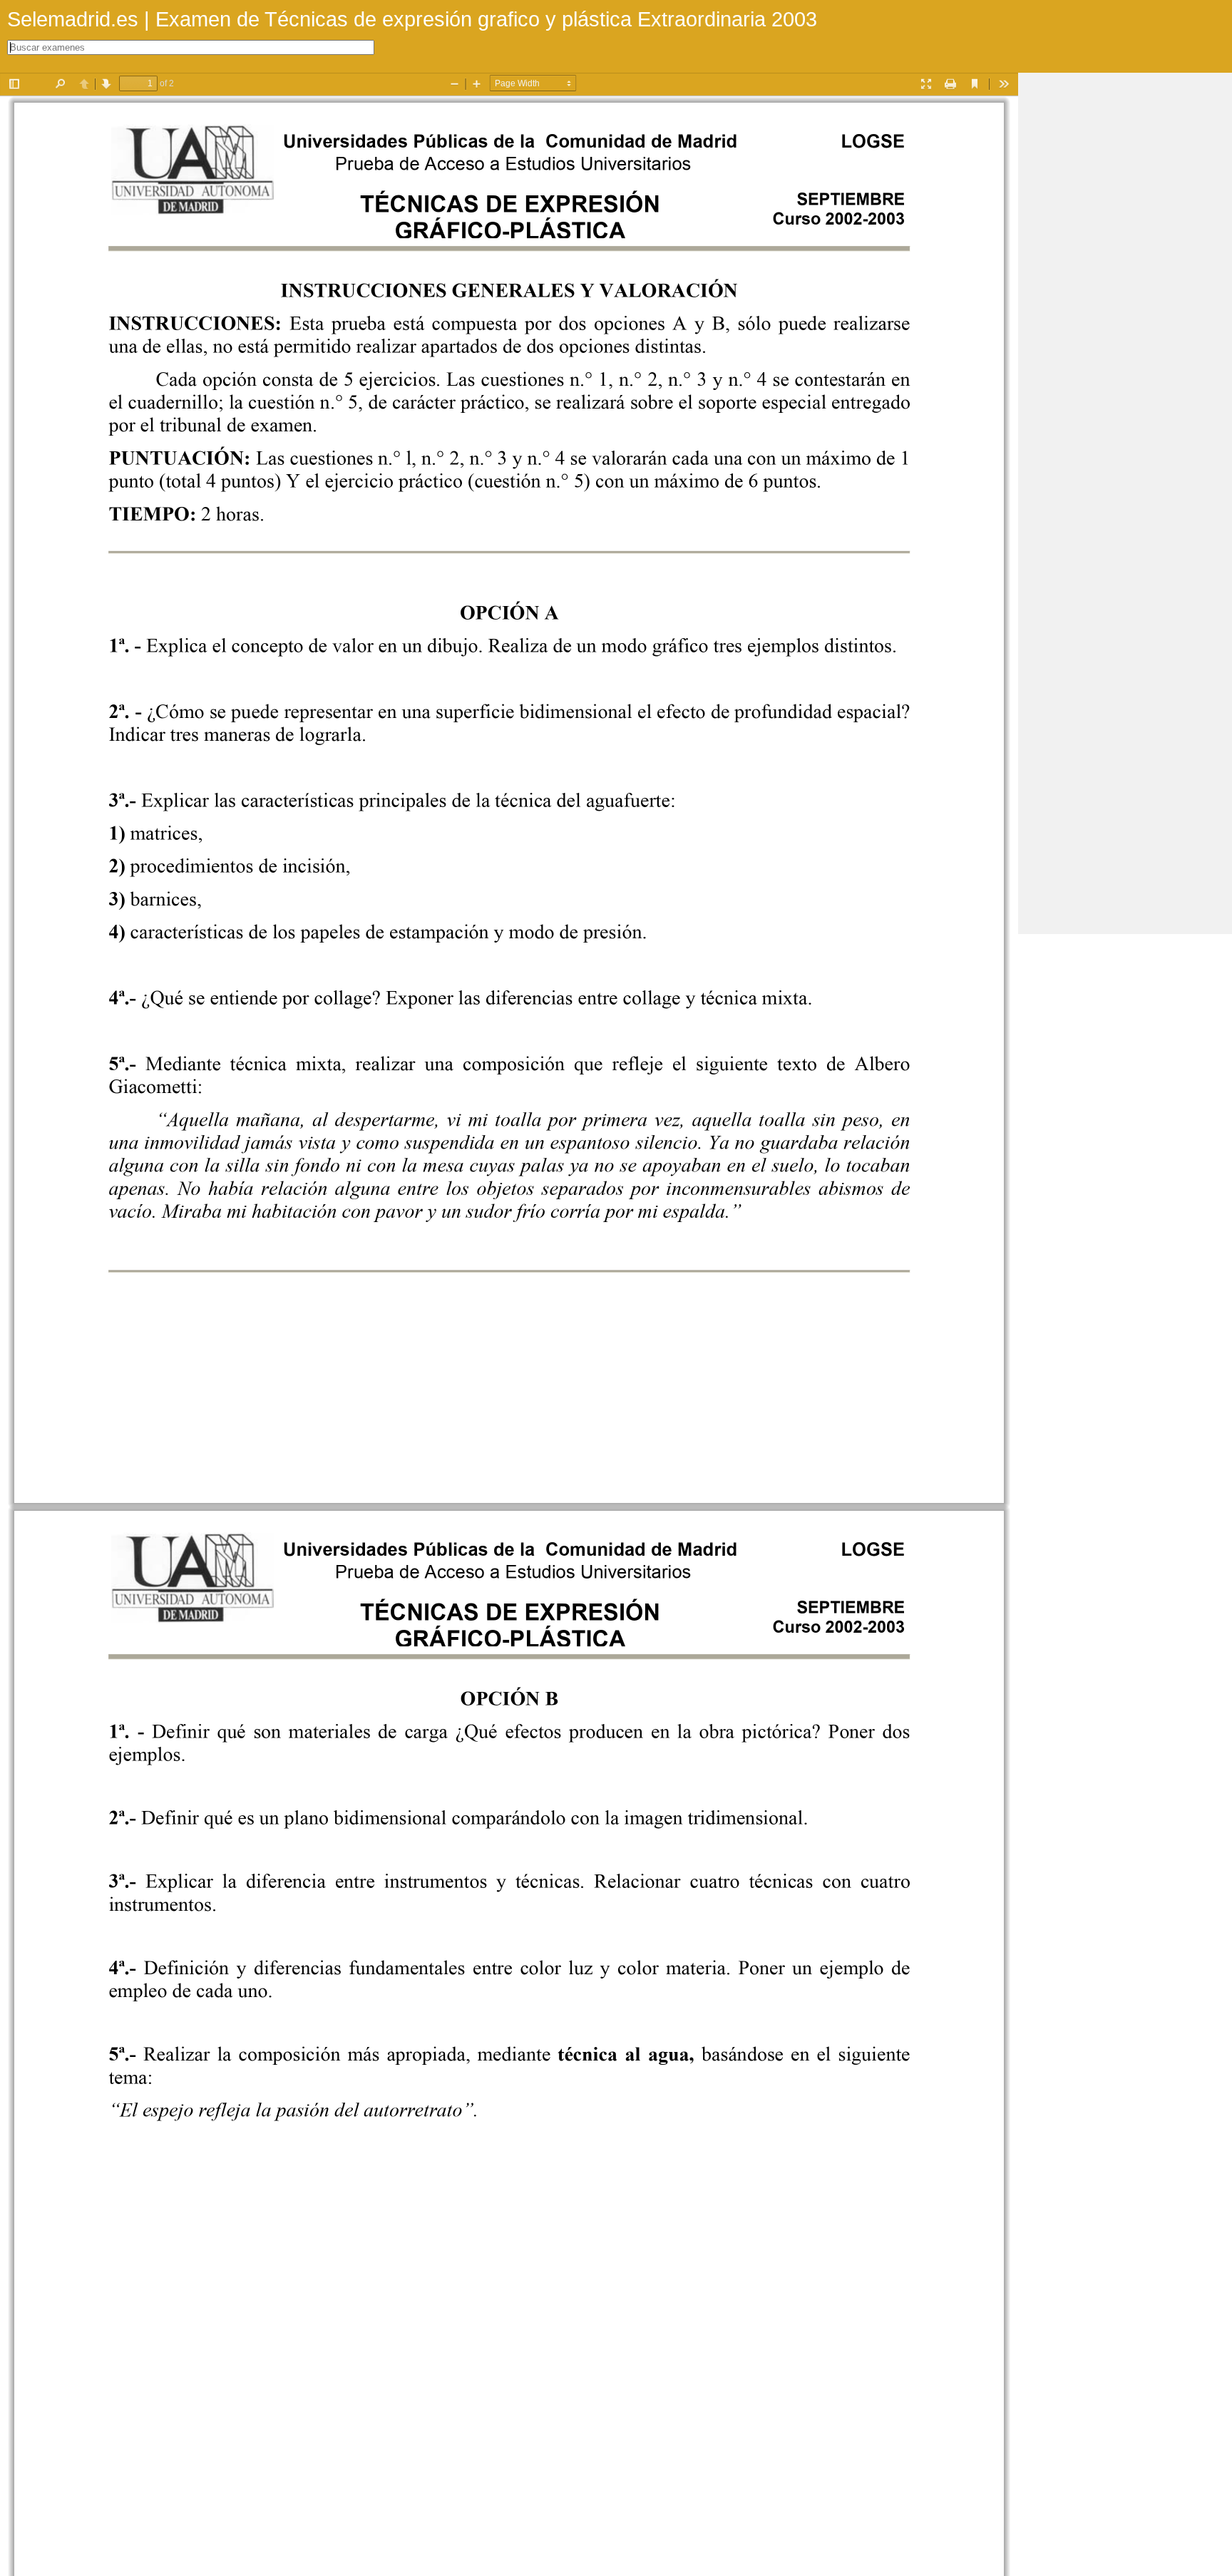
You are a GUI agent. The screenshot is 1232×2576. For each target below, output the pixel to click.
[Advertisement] (1125, 287)
